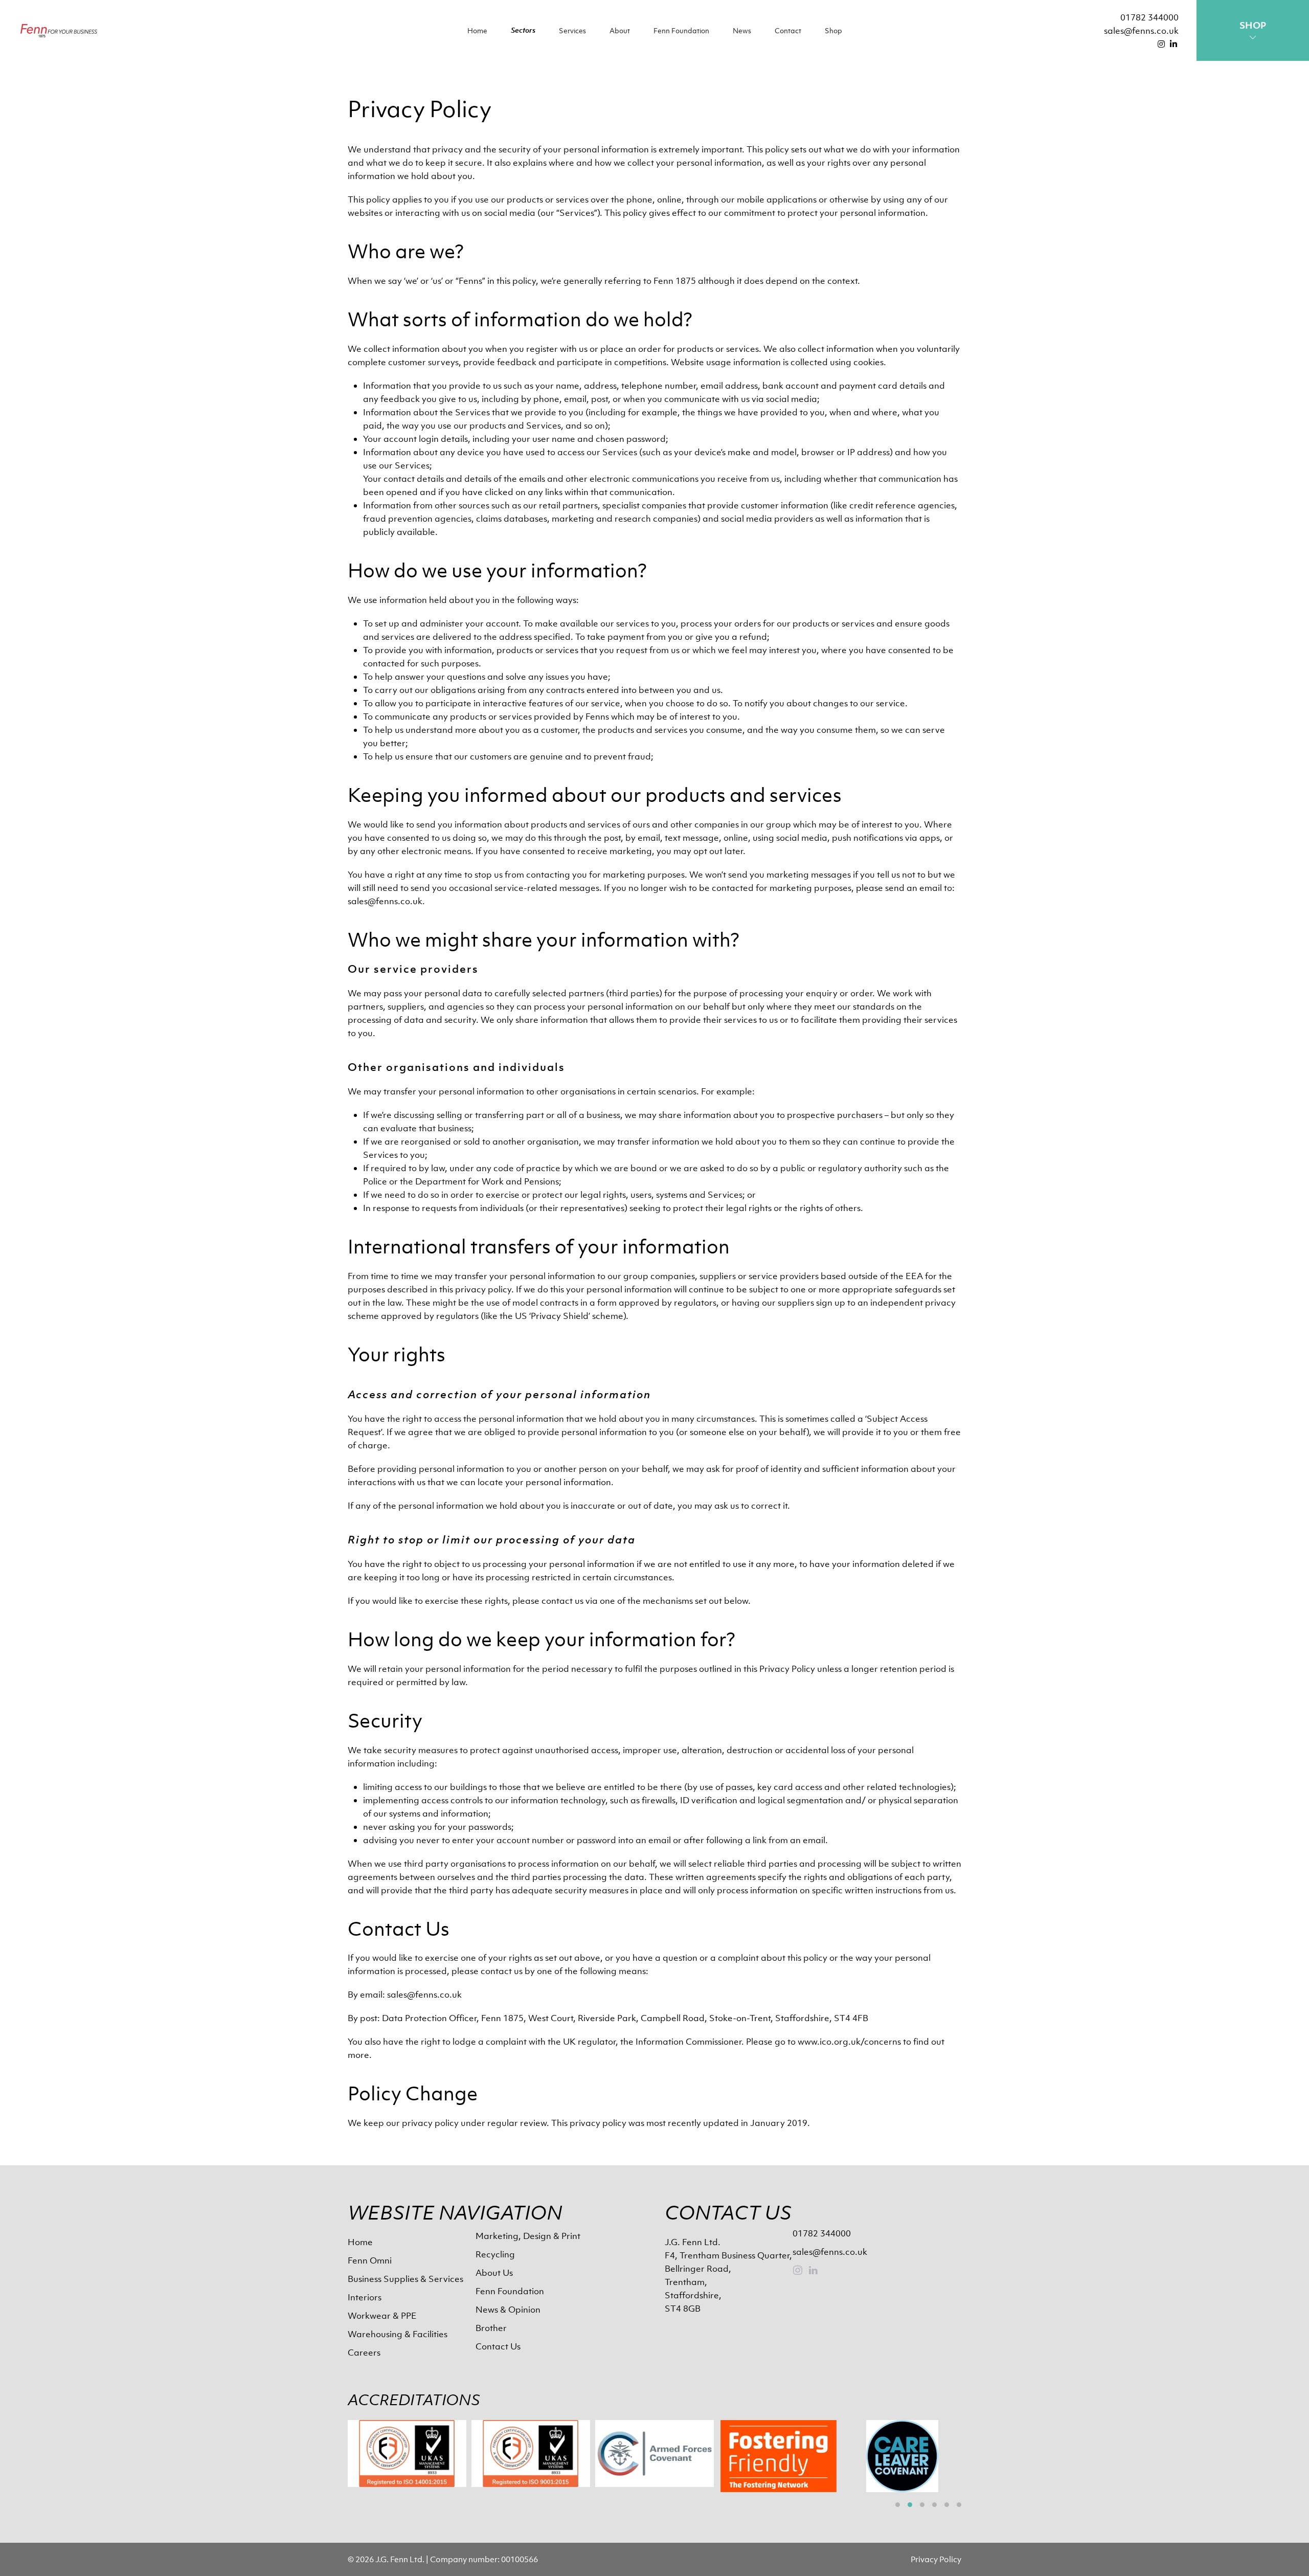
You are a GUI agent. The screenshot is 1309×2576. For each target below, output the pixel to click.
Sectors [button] (523, 30)
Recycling (495, 2254)
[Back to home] (59, 30)
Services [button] (572, 30)
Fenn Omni (370, 2260)
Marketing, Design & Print (528, 2236)
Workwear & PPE (382, 2316)
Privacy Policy (936, 2559)
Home (477, 30)
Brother (491, 2328)
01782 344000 (1149, 17)
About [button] (620, 30)
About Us (494, 2273)
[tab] (898, 2505)
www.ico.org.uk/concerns (849, 2042)
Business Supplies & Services (405, 2279)
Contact (788, 30)
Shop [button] (833, 30)
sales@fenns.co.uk (1141, 31)
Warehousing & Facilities (398, 2334)
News (742, 30)
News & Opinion (508, 2310)
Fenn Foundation (681, 30)
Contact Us (498, 2346)
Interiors (365, 2297)
